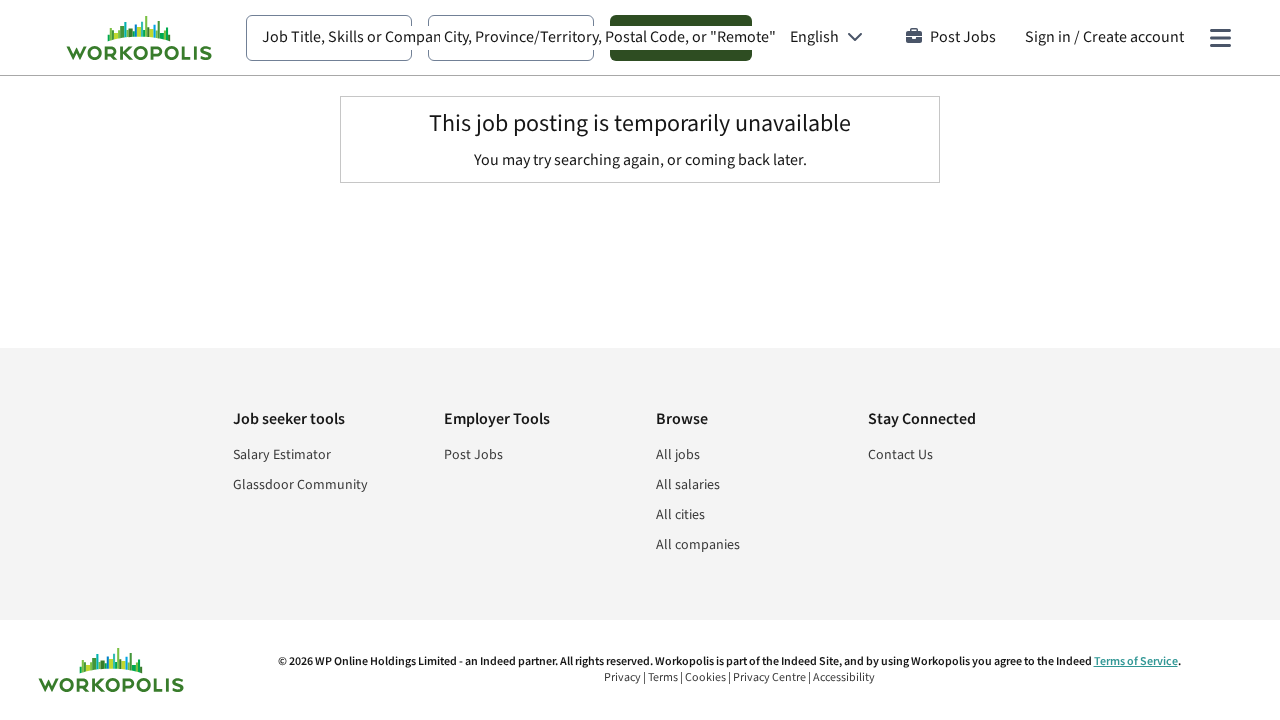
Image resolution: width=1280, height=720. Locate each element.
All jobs (678, 455)
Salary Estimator (282, 455)
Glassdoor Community (300, 485)
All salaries (688, 485)
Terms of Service (1136, 661)
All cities (680, 515)
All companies (698, 545)
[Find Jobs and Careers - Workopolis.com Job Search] (139, 38)
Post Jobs (963, 37)
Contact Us (900, 455)
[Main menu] (1220, 38)
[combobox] (329, 38)
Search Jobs (681, 37)
